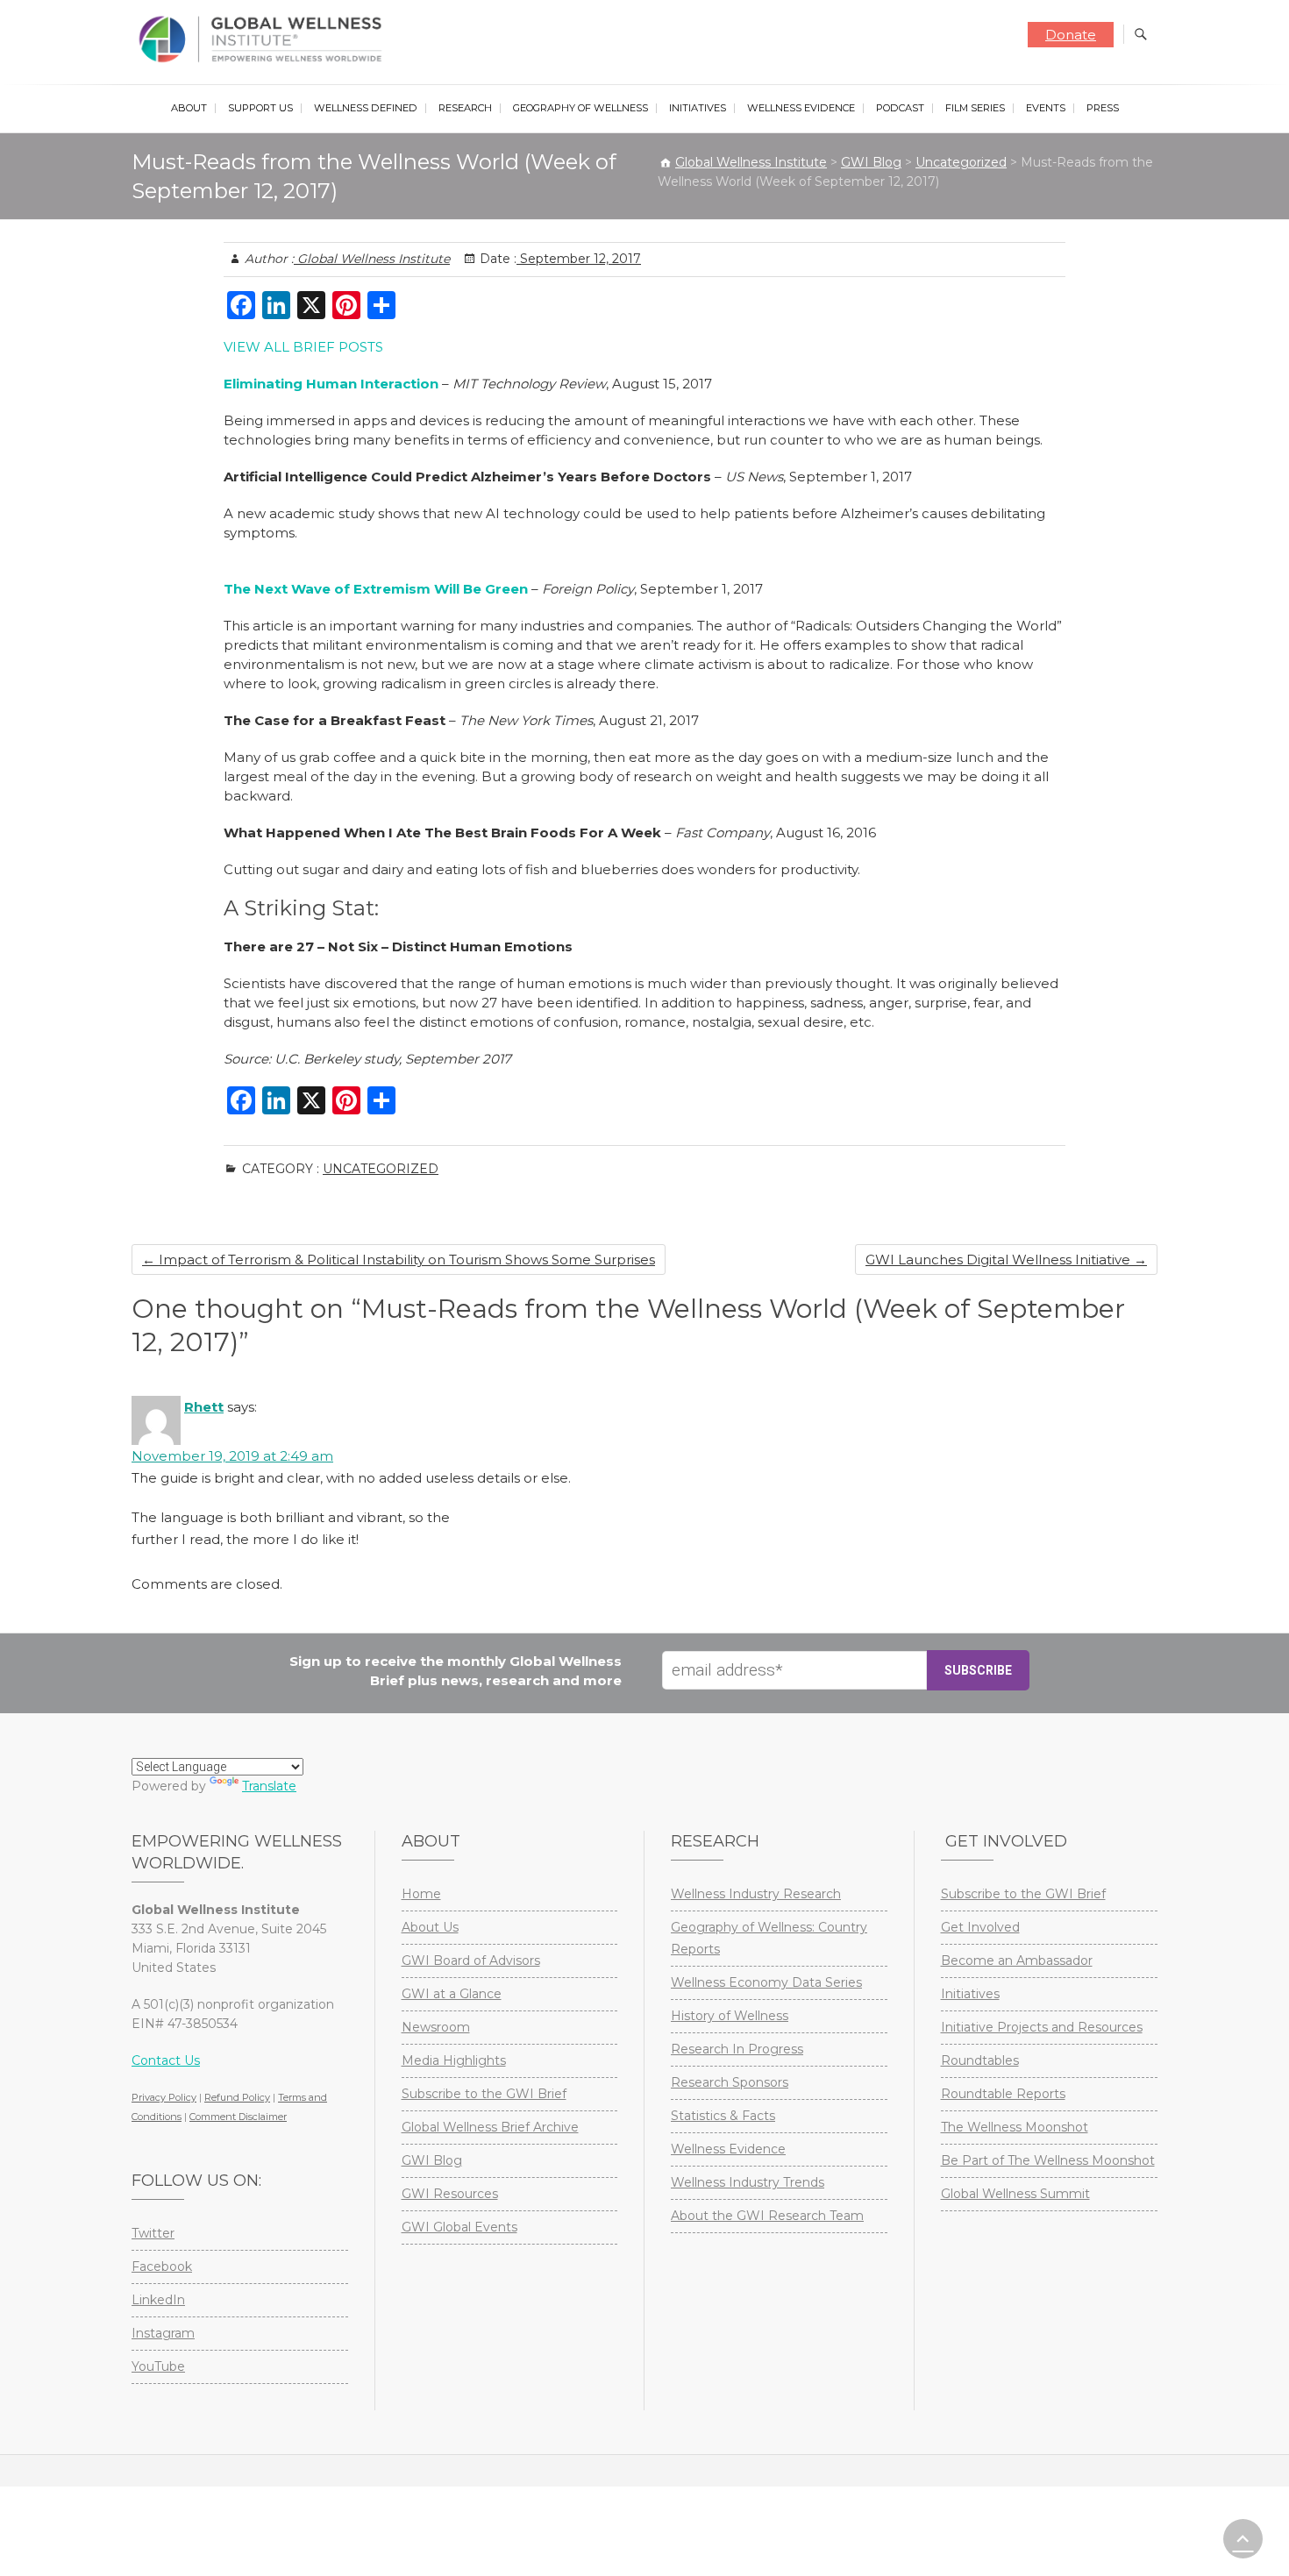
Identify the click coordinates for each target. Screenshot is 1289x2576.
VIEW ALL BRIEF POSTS (303, 347)
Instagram (163, 2333)
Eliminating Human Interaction (331, 384)
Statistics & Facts (723, 2116)
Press (1103, 108)
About (189, 108)
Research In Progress (737, 2049)
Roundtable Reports (1003, 2094)
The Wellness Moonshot (1015, 2127)
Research (465, 108)
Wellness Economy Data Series (766, 1982)
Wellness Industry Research (756, 1894)
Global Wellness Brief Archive (490, 2127)
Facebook (162, 2266)
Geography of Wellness (580, 108)
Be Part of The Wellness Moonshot (1048, 2160)
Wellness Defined (366, 108)
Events (1046, 108)
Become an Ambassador (1017, 1960)
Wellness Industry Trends (748, 2182)
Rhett (204, 1407)
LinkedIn (158, 2300)
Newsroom (436, 2027)
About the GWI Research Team (767, 2216)
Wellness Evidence (801, 108)
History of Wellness (730, 2016)
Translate (269, 1786)
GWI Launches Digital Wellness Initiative (1006, 1260)
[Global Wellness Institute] (264, 39)
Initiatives (698, 108)
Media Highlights (454, 2060)
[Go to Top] (1243, 2539)
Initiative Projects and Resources (1042, 2027)
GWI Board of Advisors (471, 1960)
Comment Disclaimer (238, 2117)
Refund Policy (237, 2097)
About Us (430, 1927)
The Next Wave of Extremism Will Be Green (376, 589)
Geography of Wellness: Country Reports (769, 1938)
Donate (1071, 35)
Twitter (153, 2233)
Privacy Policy (164, 2097)
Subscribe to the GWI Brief (484, 2094)
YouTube (158, 2366)
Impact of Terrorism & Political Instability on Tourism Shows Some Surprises (399, 1260)
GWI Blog (432, 2160)
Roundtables (980, 2060)
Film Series (975, 108)
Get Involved (980, 1927)
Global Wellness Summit (1015, 2194)
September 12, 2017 (579, 259)
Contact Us (166, 2060)
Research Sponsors (730, 2082)
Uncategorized (381, 1169)
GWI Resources (450, 2194)
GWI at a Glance (452, 1994)
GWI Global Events (459, 2227)
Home (421, 1894)
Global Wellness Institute (372, 259)
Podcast (900, 108)
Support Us (260, 108)
